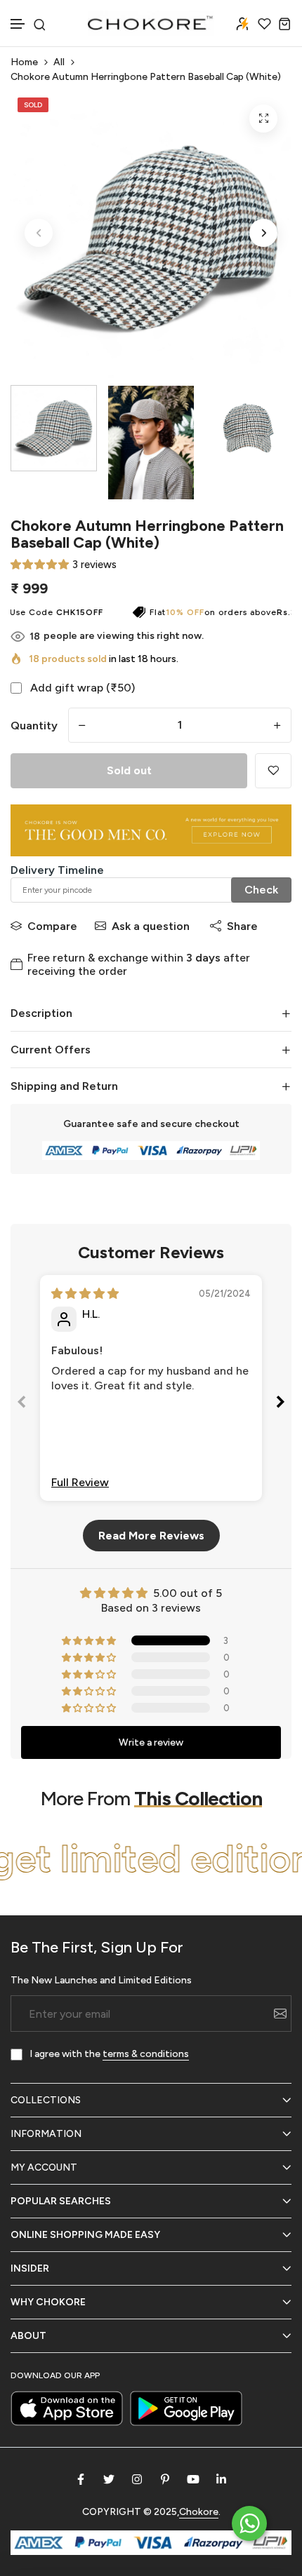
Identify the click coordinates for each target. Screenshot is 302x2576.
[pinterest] (165, 2479)
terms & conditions (146, 2054)
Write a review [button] (151, 1742)
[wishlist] (264, 23)
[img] (85, 1294)
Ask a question (151, 926)
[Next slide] (280, 1404)
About (28, 2336)
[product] (263, 119)
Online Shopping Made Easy (85, 2235)
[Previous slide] (22, 1404)
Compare (52, 926)
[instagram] (137, 2479)
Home (24, 62)
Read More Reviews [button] (151, 1536)
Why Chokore (48, 2302)
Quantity (34, 726)
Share (242, 926)
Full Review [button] (80, 1482)
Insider (30, 2268)
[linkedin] (221, 2479)
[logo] (151, 23)
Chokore (199, 2512)
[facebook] (81, 2479)
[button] (18, 24)
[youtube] (193, 2479)
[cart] (285, 23)
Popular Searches (61, 2201)
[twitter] (109, 2479)
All (59, 62)
